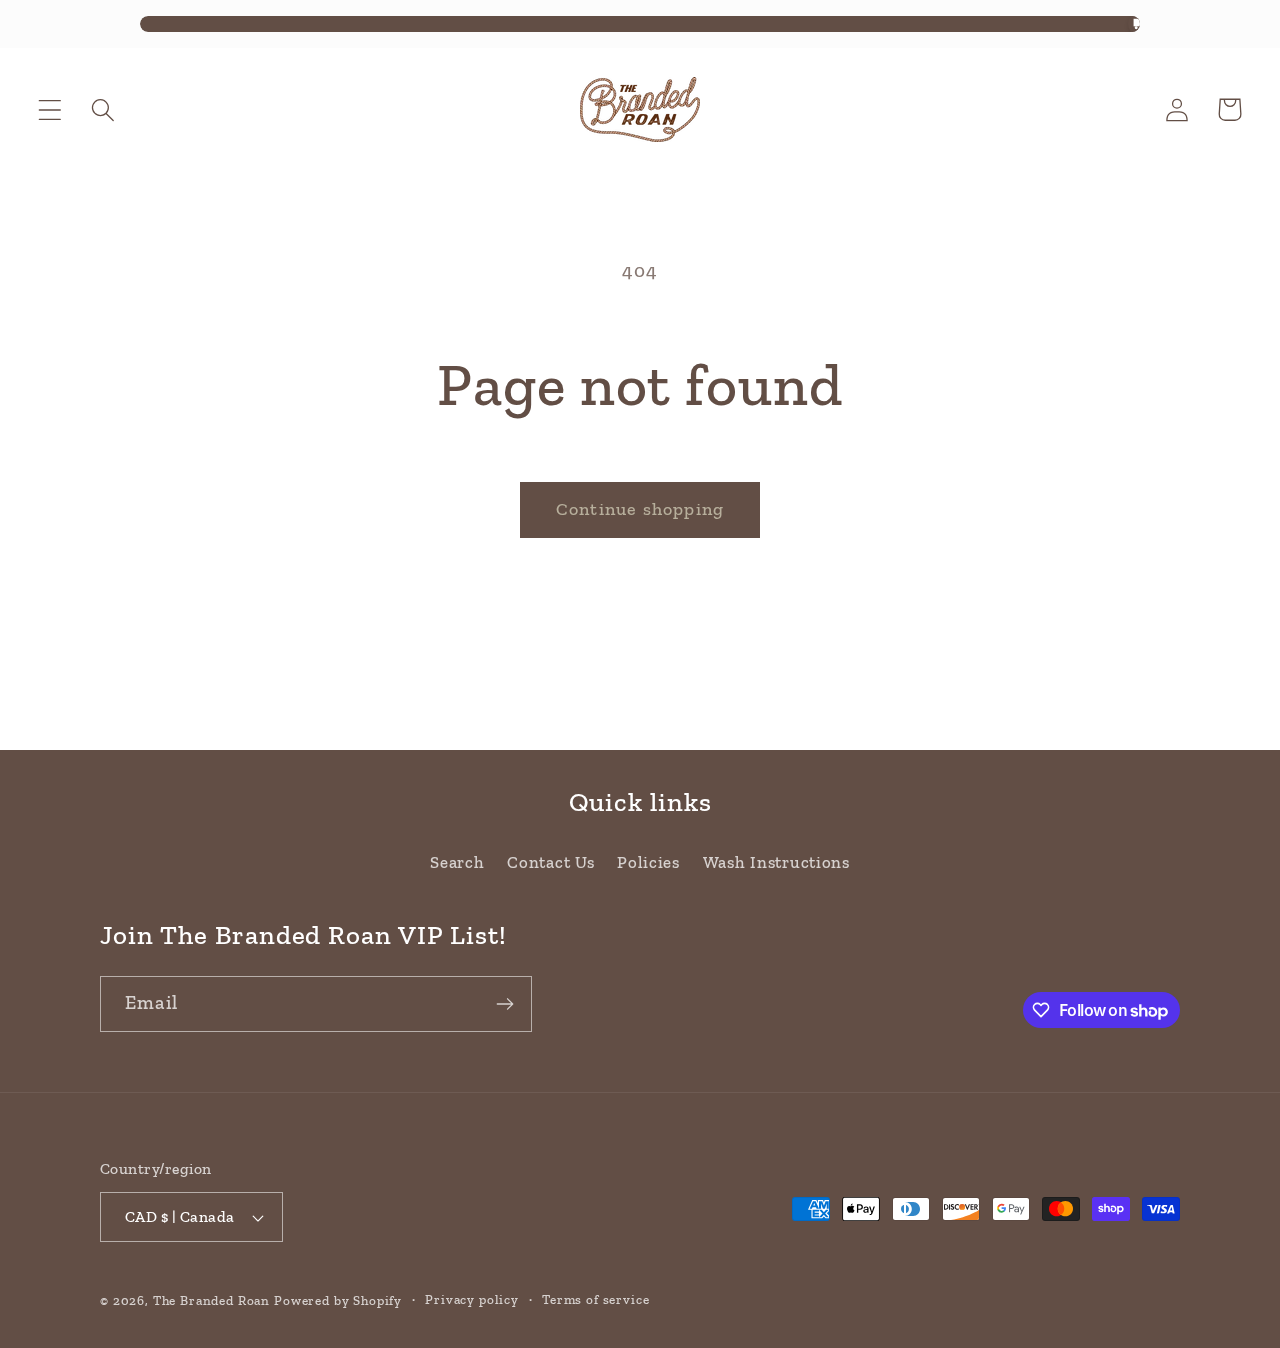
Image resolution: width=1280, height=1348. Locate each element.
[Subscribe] (504, 1004)
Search (457, 862)
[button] (50, 109)
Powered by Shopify (338, 1300)
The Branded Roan (211, 1300)
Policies (648, 862)
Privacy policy (472, 1299)
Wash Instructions (776, 862)
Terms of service (595, 1299)
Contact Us (550, 862)
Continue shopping (640, 509)
